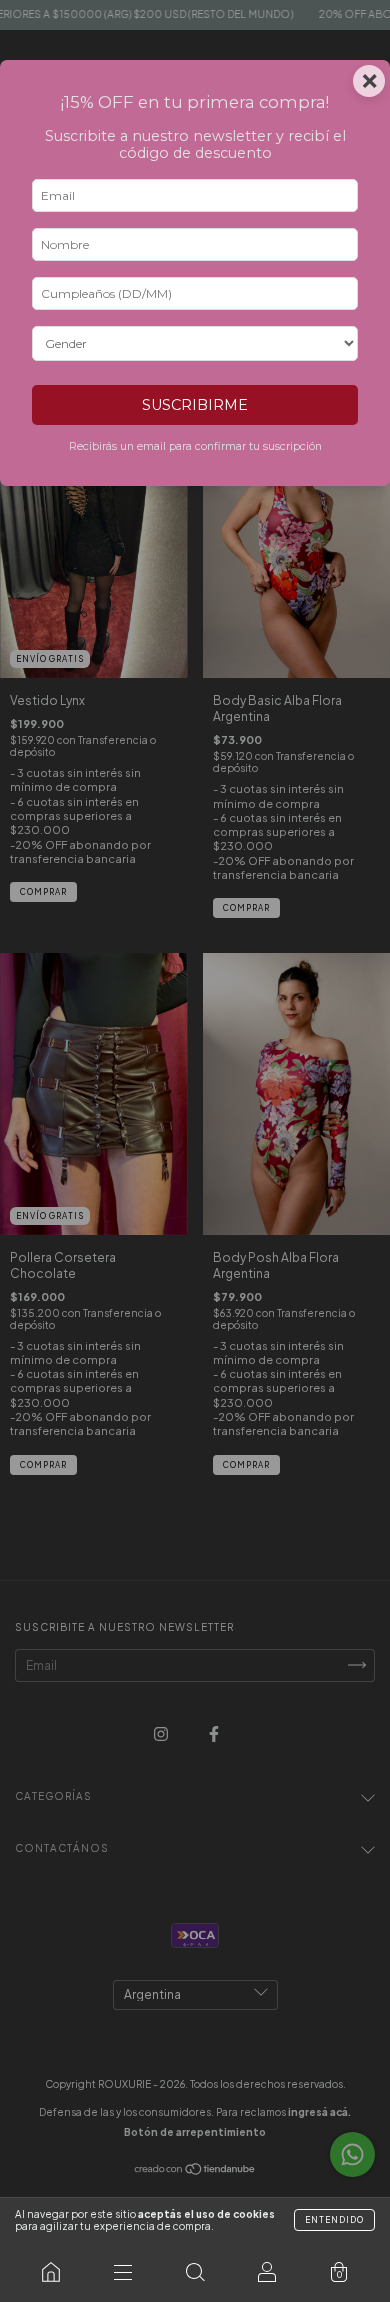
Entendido (334, 2220)
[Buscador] (195, 2272)
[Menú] (123, 2272)
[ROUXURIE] (51, 2272)
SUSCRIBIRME (195, 405)
